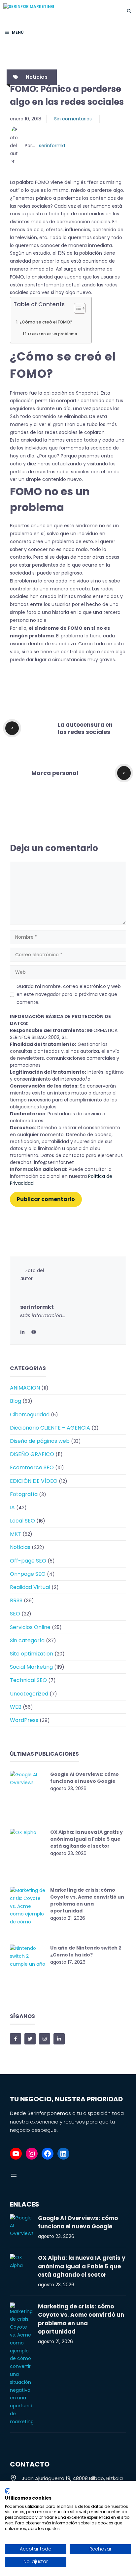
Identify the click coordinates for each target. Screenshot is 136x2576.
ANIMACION (25, 1388)
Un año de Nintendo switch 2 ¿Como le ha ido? (86, 1951)
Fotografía (24, 1494)
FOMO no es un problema (53, 334)
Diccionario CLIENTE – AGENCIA (50, 1428)
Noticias (37, 77)
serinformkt (52, 146)
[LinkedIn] (22, 1332)
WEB (16, 1707)
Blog (16, 1401)
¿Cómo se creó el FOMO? (46, 322)
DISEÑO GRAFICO (32, 1454)
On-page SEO (28, 1574)
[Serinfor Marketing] (53, 11)
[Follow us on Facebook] (16, 2039)
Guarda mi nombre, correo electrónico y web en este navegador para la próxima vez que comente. (69, 994)
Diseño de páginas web (40, 1441)
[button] (129, 11)
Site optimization (32, 1654)
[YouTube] (16, 2154)
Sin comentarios (73, 119)
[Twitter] (34, 1332)
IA (12, 1507)
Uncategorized (29, 1694)
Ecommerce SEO (32, 1467)
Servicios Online (30, 1627)
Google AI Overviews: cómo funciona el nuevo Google (85, 1778)
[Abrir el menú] (14, 2175)
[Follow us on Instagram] (45, 2039)
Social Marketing (31, 1667)
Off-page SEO (28, 1561)
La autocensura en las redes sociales (85, 728)
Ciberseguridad (30, 1415)
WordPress (24, 1720)
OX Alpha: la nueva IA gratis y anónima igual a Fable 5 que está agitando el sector (86, 1839)
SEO (15, 1614)
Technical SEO (28, 1680)
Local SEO (22, 1521)
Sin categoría (27, 1640)
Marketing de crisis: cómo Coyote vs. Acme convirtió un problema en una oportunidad (87, 1900)
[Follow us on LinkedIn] (59, 2039)
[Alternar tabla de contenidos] (76, 308)
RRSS (16, 1600)
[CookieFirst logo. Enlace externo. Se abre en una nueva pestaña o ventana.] (7, 2491)
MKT (16, 1534)
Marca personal (55, 773)
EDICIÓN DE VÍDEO (34, 1481)
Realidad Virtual (30, 1587)
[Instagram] (32, 2154)
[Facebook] (48, 2154)
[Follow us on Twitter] (30, 2039)
